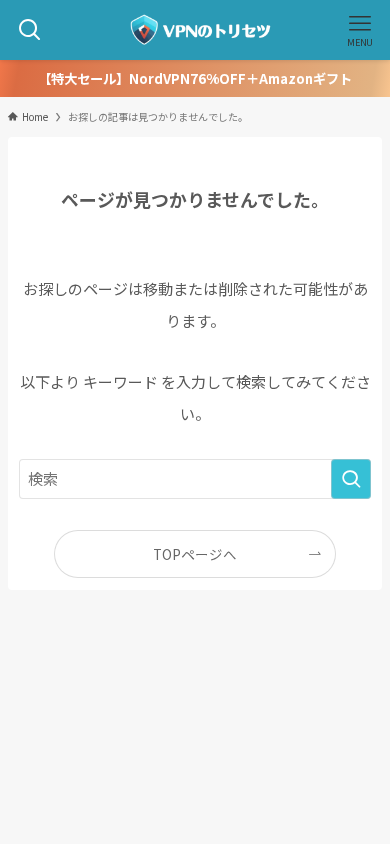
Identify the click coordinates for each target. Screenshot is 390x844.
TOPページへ (195, 554)
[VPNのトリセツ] (195, 30)
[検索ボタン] (30, 30)
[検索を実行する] (351, 479)
